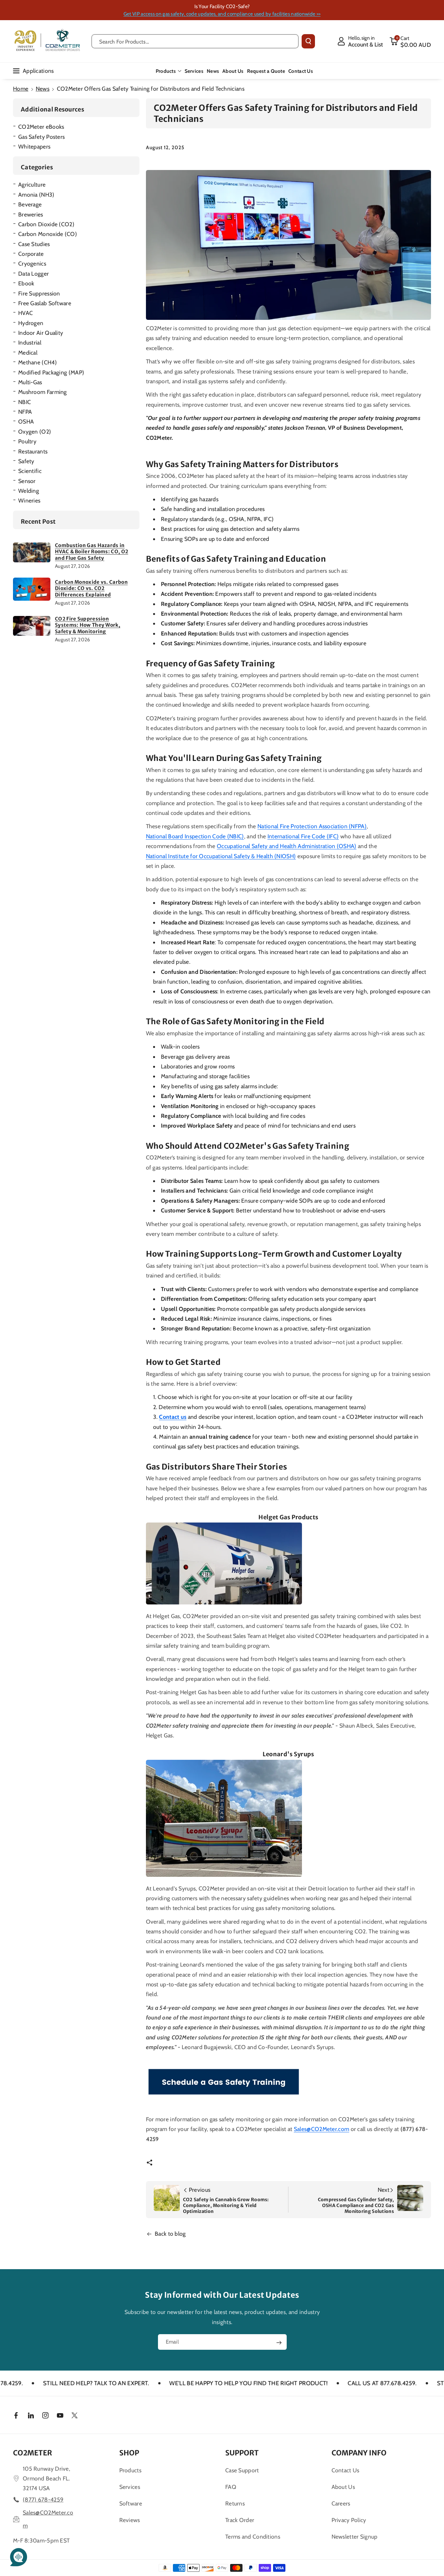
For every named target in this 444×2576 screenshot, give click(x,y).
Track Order (240, 2520)
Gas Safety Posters (41, 137)
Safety (26, 461)
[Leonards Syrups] (224, 1818)
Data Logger (33, 274)
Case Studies (34, 244)
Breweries (31, 214)
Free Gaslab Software (45, 303)
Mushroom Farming (43, 392)
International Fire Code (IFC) (303, 836)
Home (21, 89)
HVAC (26, 313)
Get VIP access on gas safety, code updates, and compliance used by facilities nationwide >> (222, 14)
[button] (410, 41)
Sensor (27, 481)
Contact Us (346, 2470)
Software (131, 2503)
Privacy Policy (349, 2520)
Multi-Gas (30, 382)
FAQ (231, 2487)
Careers (341, 2503)
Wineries (29, 500)
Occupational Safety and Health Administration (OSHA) (287, 846)
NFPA (25, 412)
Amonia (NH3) (36, 195)
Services (130, 2487)
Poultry (27, 441)
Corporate (31, 254)
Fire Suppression (39, 293)
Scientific (30, 471)
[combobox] (195, 41)
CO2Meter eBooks (41, 127)
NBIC (25, 402)
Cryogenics (32, 263)
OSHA (26, 421)
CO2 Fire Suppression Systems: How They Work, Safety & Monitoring (88, 625)
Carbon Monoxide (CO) (48, 234)
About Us (343, 2487)
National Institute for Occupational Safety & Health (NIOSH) (221, 856)
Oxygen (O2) (35, 432)
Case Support (242, 2470)
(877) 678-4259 (43, 2499)
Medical (28, 353)
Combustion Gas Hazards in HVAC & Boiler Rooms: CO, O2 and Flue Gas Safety (91, 552)
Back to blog (170, 2234)
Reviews (130, 2520)
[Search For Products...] (308, 41)
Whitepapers (34, 146)
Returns (235, 2503)
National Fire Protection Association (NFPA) (312, 826)
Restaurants (33, 451)
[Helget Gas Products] (224, 1563)
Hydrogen (31, 323)
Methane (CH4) (38, 362)
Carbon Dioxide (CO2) (46, 224)
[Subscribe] (279, 2343)
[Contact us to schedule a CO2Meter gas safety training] (224, 2082)
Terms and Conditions (253, 2537)
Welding (29, 491)
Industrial (30, 342)
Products (166, 71)
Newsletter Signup (355, 2537)
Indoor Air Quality (41, 333)
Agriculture (32, 184)
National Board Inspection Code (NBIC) (195, 836)
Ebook (26, 283)
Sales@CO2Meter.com (321, 2129)
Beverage (30, 204)
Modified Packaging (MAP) (51, 372)
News (43, 89)
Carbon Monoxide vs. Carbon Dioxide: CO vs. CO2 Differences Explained (91, 588)
